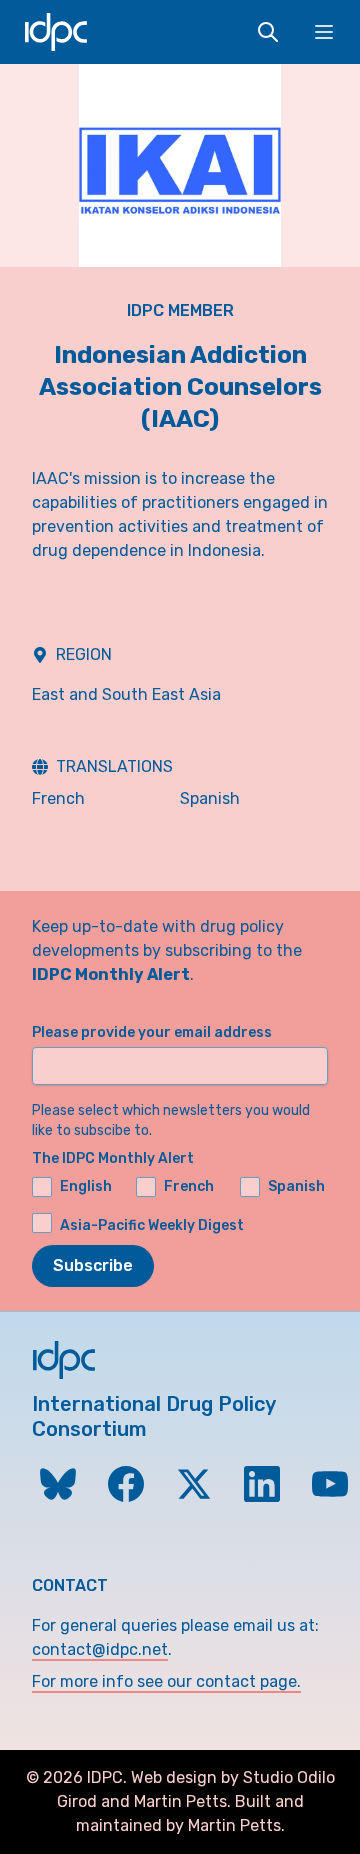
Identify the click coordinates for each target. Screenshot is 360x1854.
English (86, 1186)
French (58, 798)
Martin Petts (180, 1801)
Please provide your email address (152, 1032)
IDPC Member (180, 310)
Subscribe (93, 1265)
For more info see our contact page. (166, 1681)
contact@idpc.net (100, 1649)
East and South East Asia (126, 694)
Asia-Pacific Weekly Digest (152, 1224)
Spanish (210, 798)
